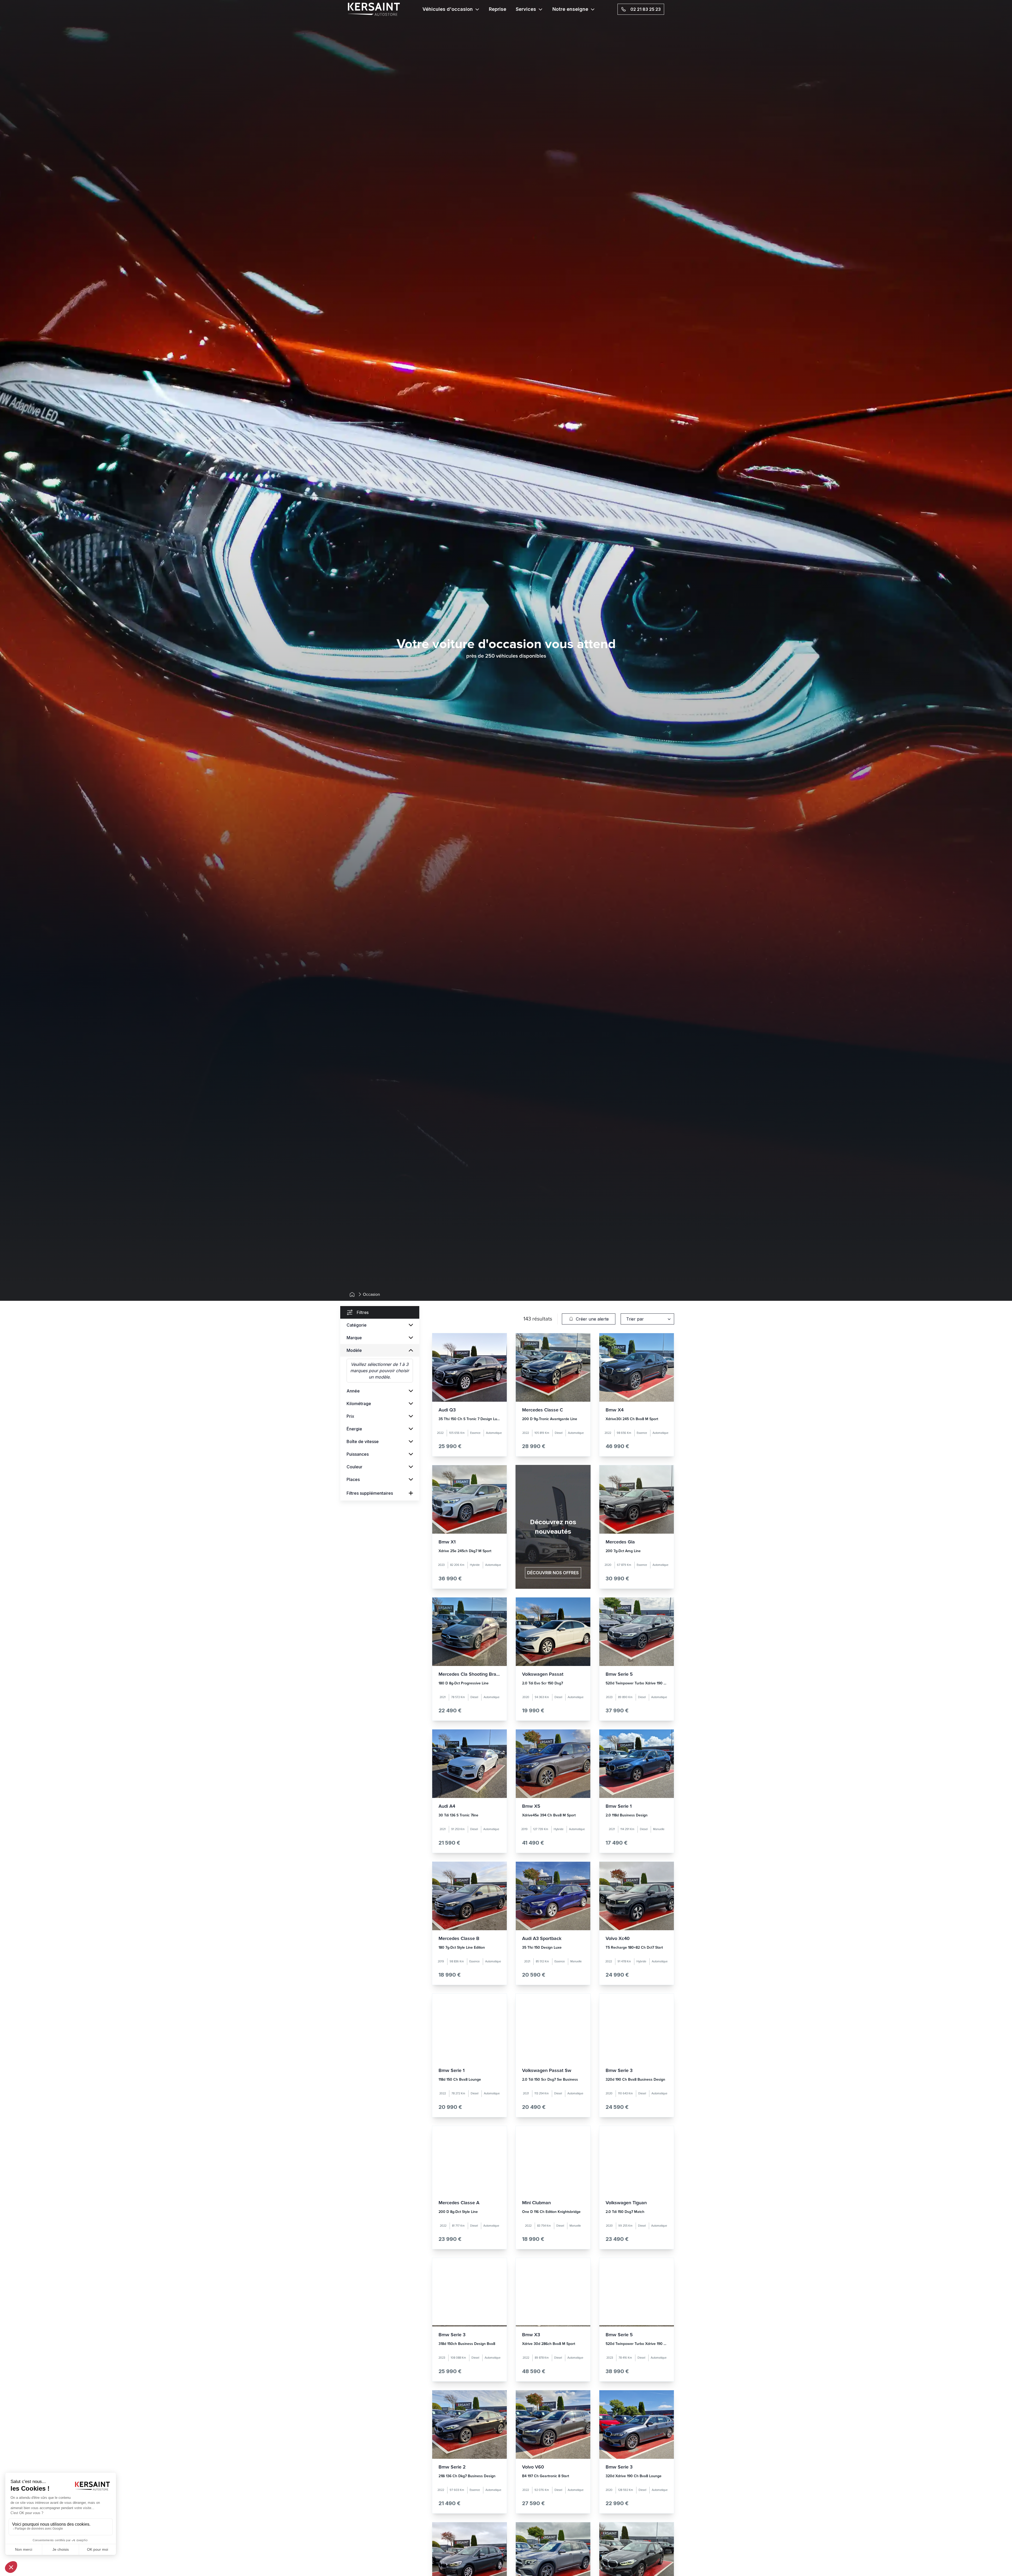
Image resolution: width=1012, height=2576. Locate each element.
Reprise (498, 9)
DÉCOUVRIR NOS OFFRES (553, 1573)
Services (526, 9)
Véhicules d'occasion (448, 9)
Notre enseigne (570, 9)
